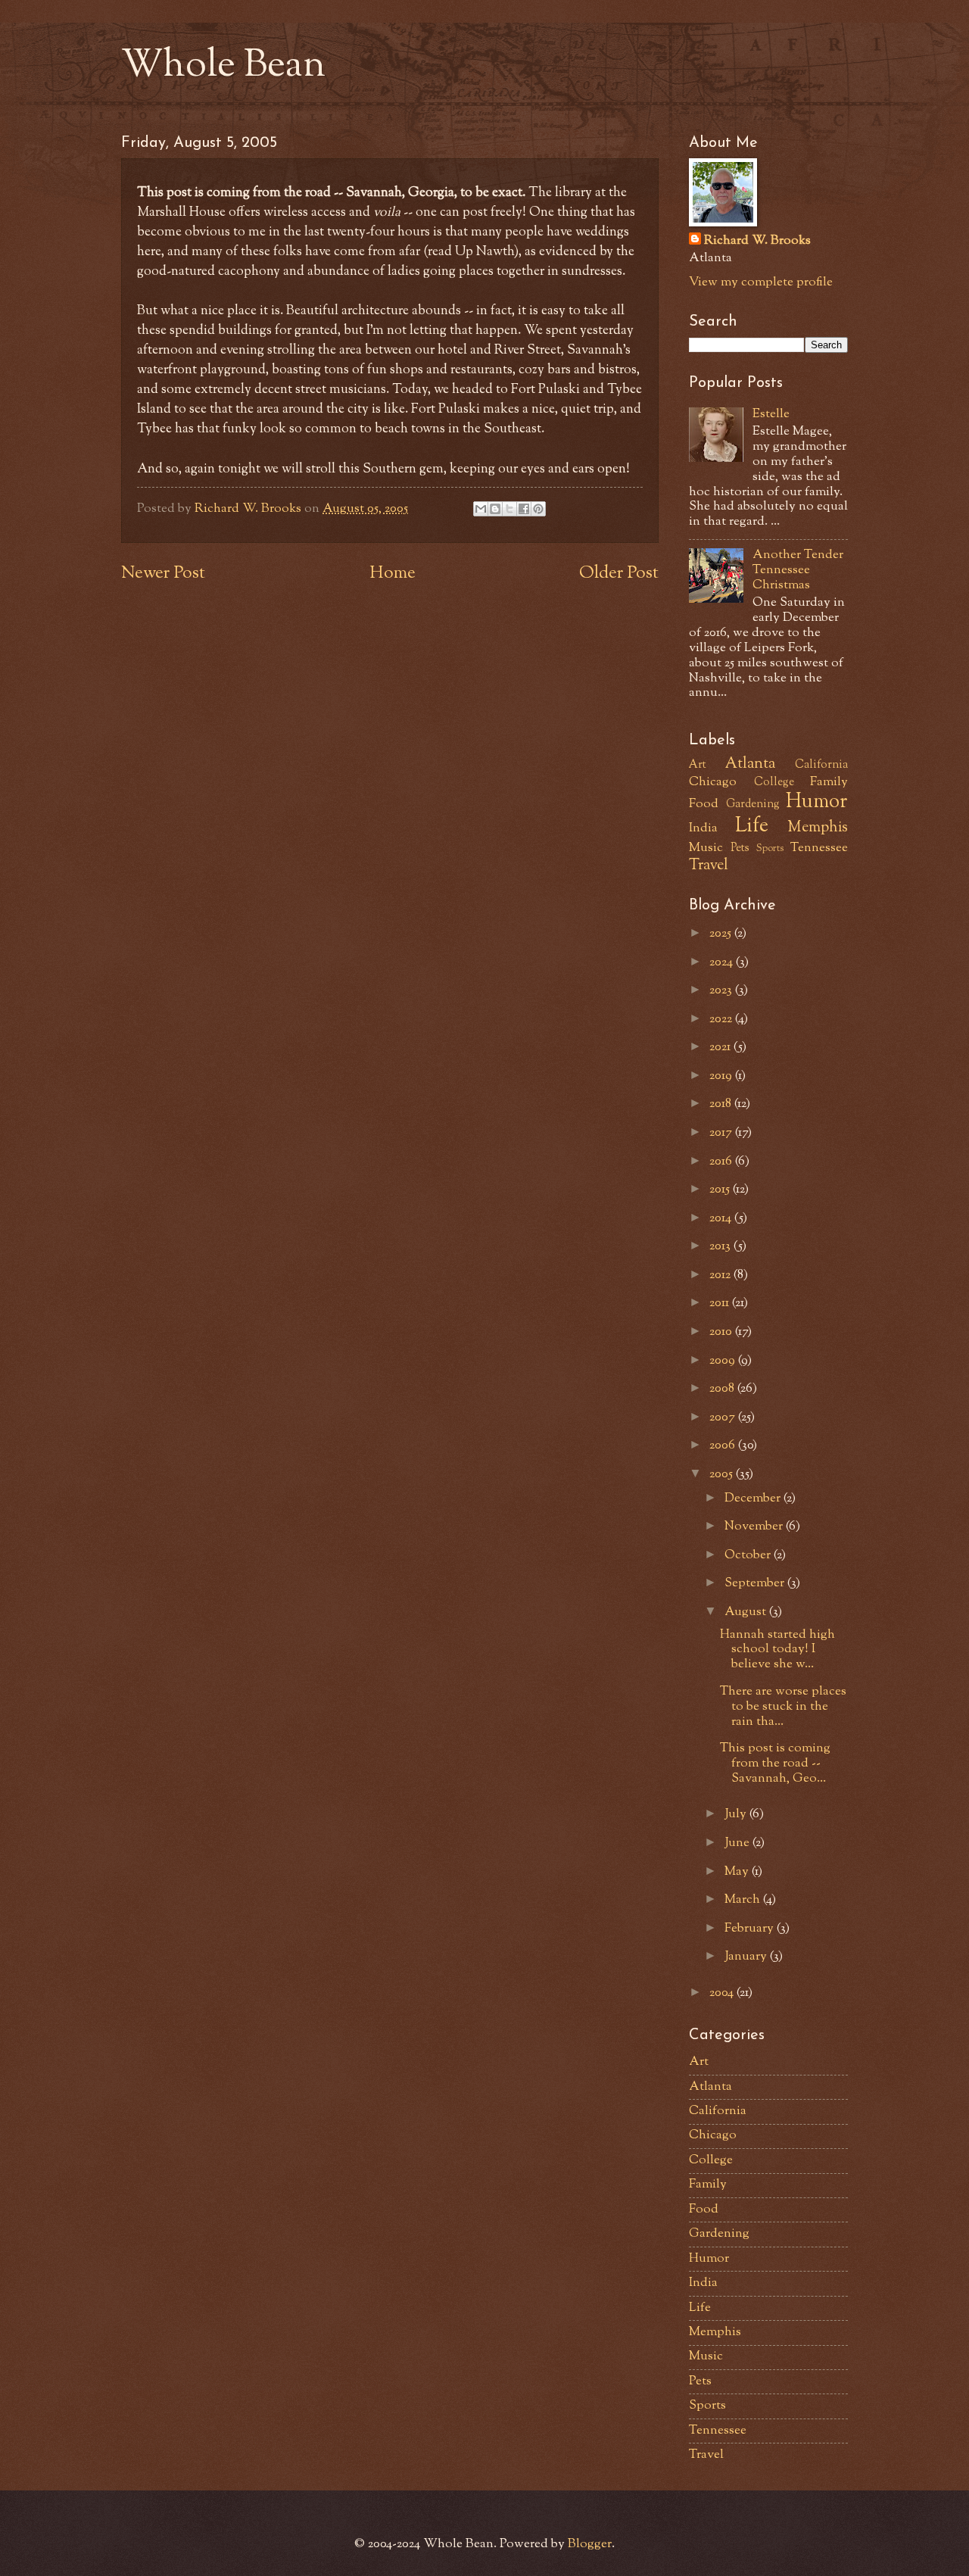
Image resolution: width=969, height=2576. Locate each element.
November (755, 1527)
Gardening (753, 805)
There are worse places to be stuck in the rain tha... (783, 1707)
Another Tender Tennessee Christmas (798, 570)
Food (704, 804)
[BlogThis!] (495, 509)
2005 (723, 1474)
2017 (722, 1133)
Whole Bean (223, 67)
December (754, 1499)
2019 (722, 1076)
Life (752, 827)
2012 (721, 1275)
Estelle (771, 414)
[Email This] (481, 509)
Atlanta (750, 764)
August (747, 1612)
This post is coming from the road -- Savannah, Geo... (775, 1764)
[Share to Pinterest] (538, 509)
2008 (723, 1389)
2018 (722, 1104)
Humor (817, 803)
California (821, 765)
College (774, 783)
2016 (722, 1162)
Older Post (619, 574)
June (738, 1843)
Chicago (713, 782)
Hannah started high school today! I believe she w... (777, 1650)
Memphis (818, 828)
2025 (722, 934)
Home (393, 574)
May (738, 1872)
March (744, 1900)
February (751, 1929)
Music (706, 848)
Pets (740, 848)
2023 (722, 990)
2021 (721, 1047)
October (749, 1555)
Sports (770, 848)
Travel (709, 865)
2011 (721, 1303)
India (703, 828)
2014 (722, 1218)
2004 (723, 1993)
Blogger (590, 2544)
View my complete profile (761, 282)
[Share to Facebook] (524, 509)
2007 (724, 1417)
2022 (722, 1019)
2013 (721, 1246)
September (756, 1583)
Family (829, 782)
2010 (722, 1332)
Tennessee (819, 848)
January (747, 1957)
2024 (723, 962)
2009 (724, 1361)
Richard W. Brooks (757, 241)
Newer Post (163, 574)
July (737, 1814)
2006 (724, 1445)
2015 (721, 1190)
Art (698, 765)
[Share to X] (509, 509)
